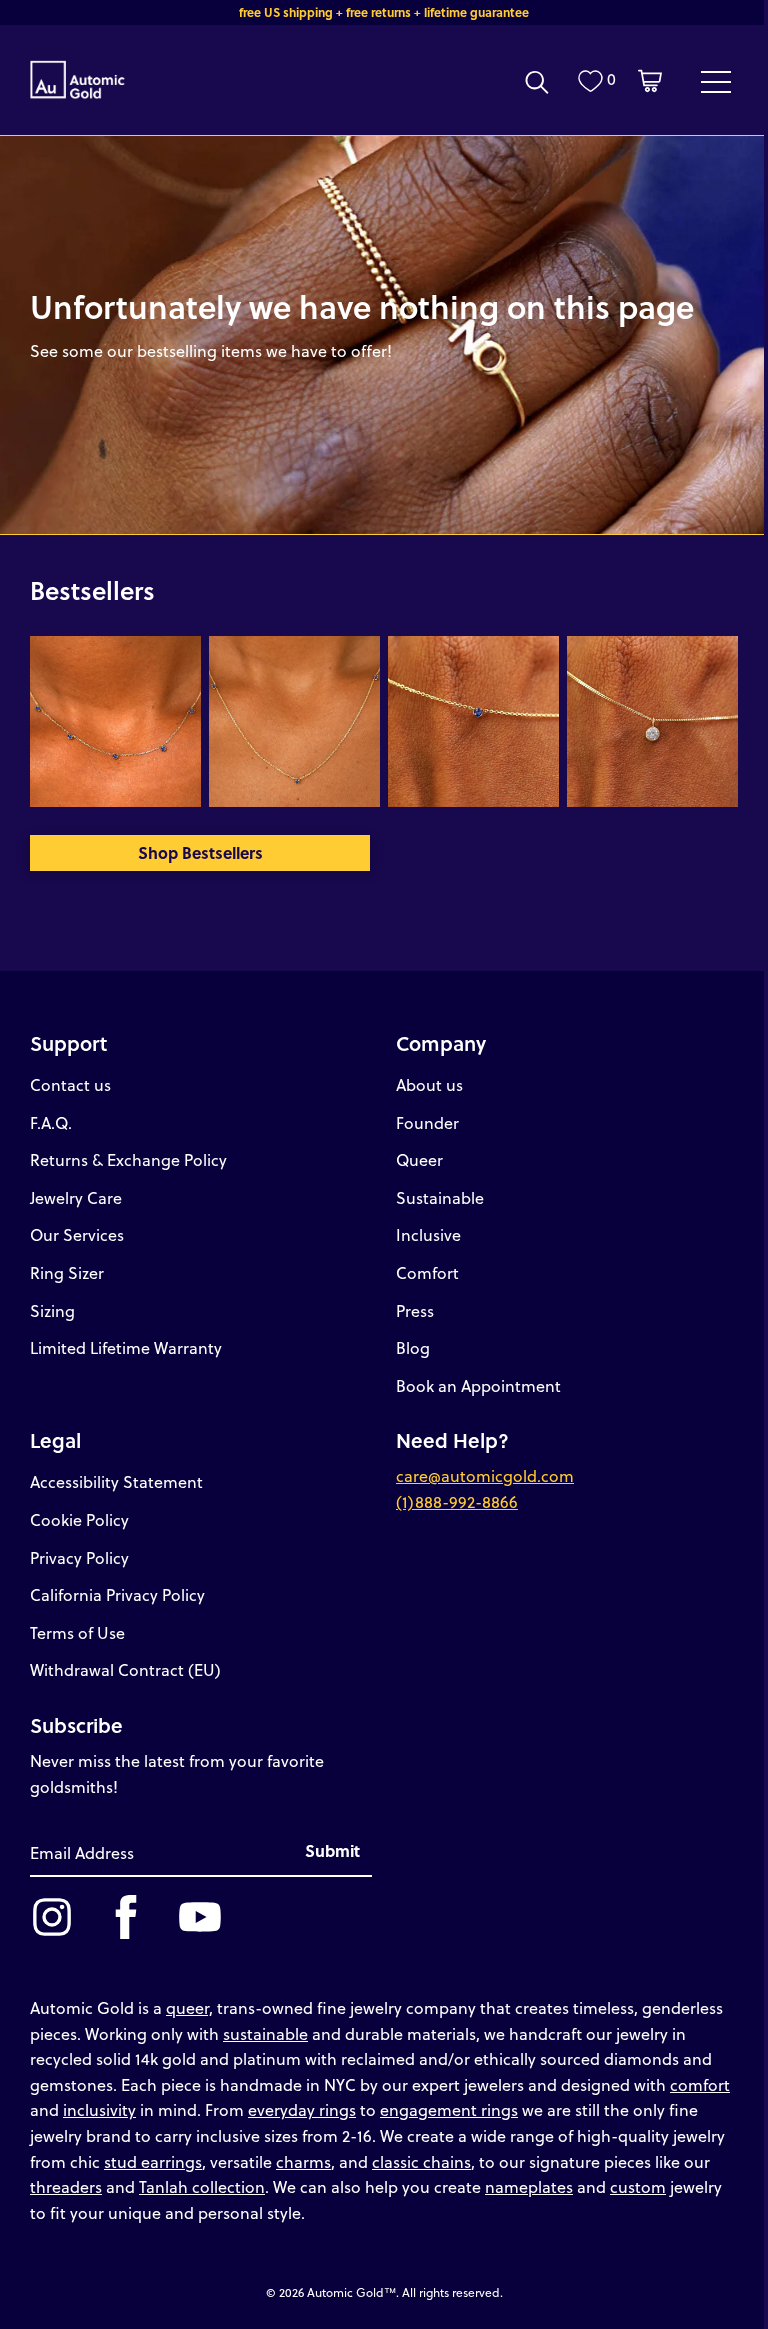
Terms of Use (77, 1632)
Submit (332, 1850)
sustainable (265, 2033)
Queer (419, 1159)
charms (303, 2161)
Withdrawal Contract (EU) (125, 1669)
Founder (427, 1122)
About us (429, 1084)
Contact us (70, 1084)
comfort (700, 2084)
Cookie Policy (79, 1519)
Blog (413, 1347)
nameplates (529, 2186)
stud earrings (153, 2161)
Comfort (427, 1272)
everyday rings (302, 2109)
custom (638, 2186)
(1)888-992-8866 (457, 1501)
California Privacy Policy (117, 1594)
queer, (189, 2007)
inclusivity (99, 2109)
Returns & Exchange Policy (128, 1159)
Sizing (52, 1310)
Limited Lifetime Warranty (126, 1347)
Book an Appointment (478, 1385)
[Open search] (537, 82)
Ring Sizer (67, 1272)
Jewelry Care (76, 1197)
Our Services (77, 1234)
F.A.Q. (51, 1122)
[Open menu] (716, 81)
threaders (66, 2186)
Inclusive (428, 1234)
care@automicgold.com (485, 1475)
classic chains (421, 2161)
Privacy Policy (79, 1557)
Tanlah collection (202, 2186)
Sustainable (440, 1197)
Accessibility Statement (116, 1481)
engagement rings (449, 2109)
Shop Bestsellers (200, 852)
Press (415, 1310)
